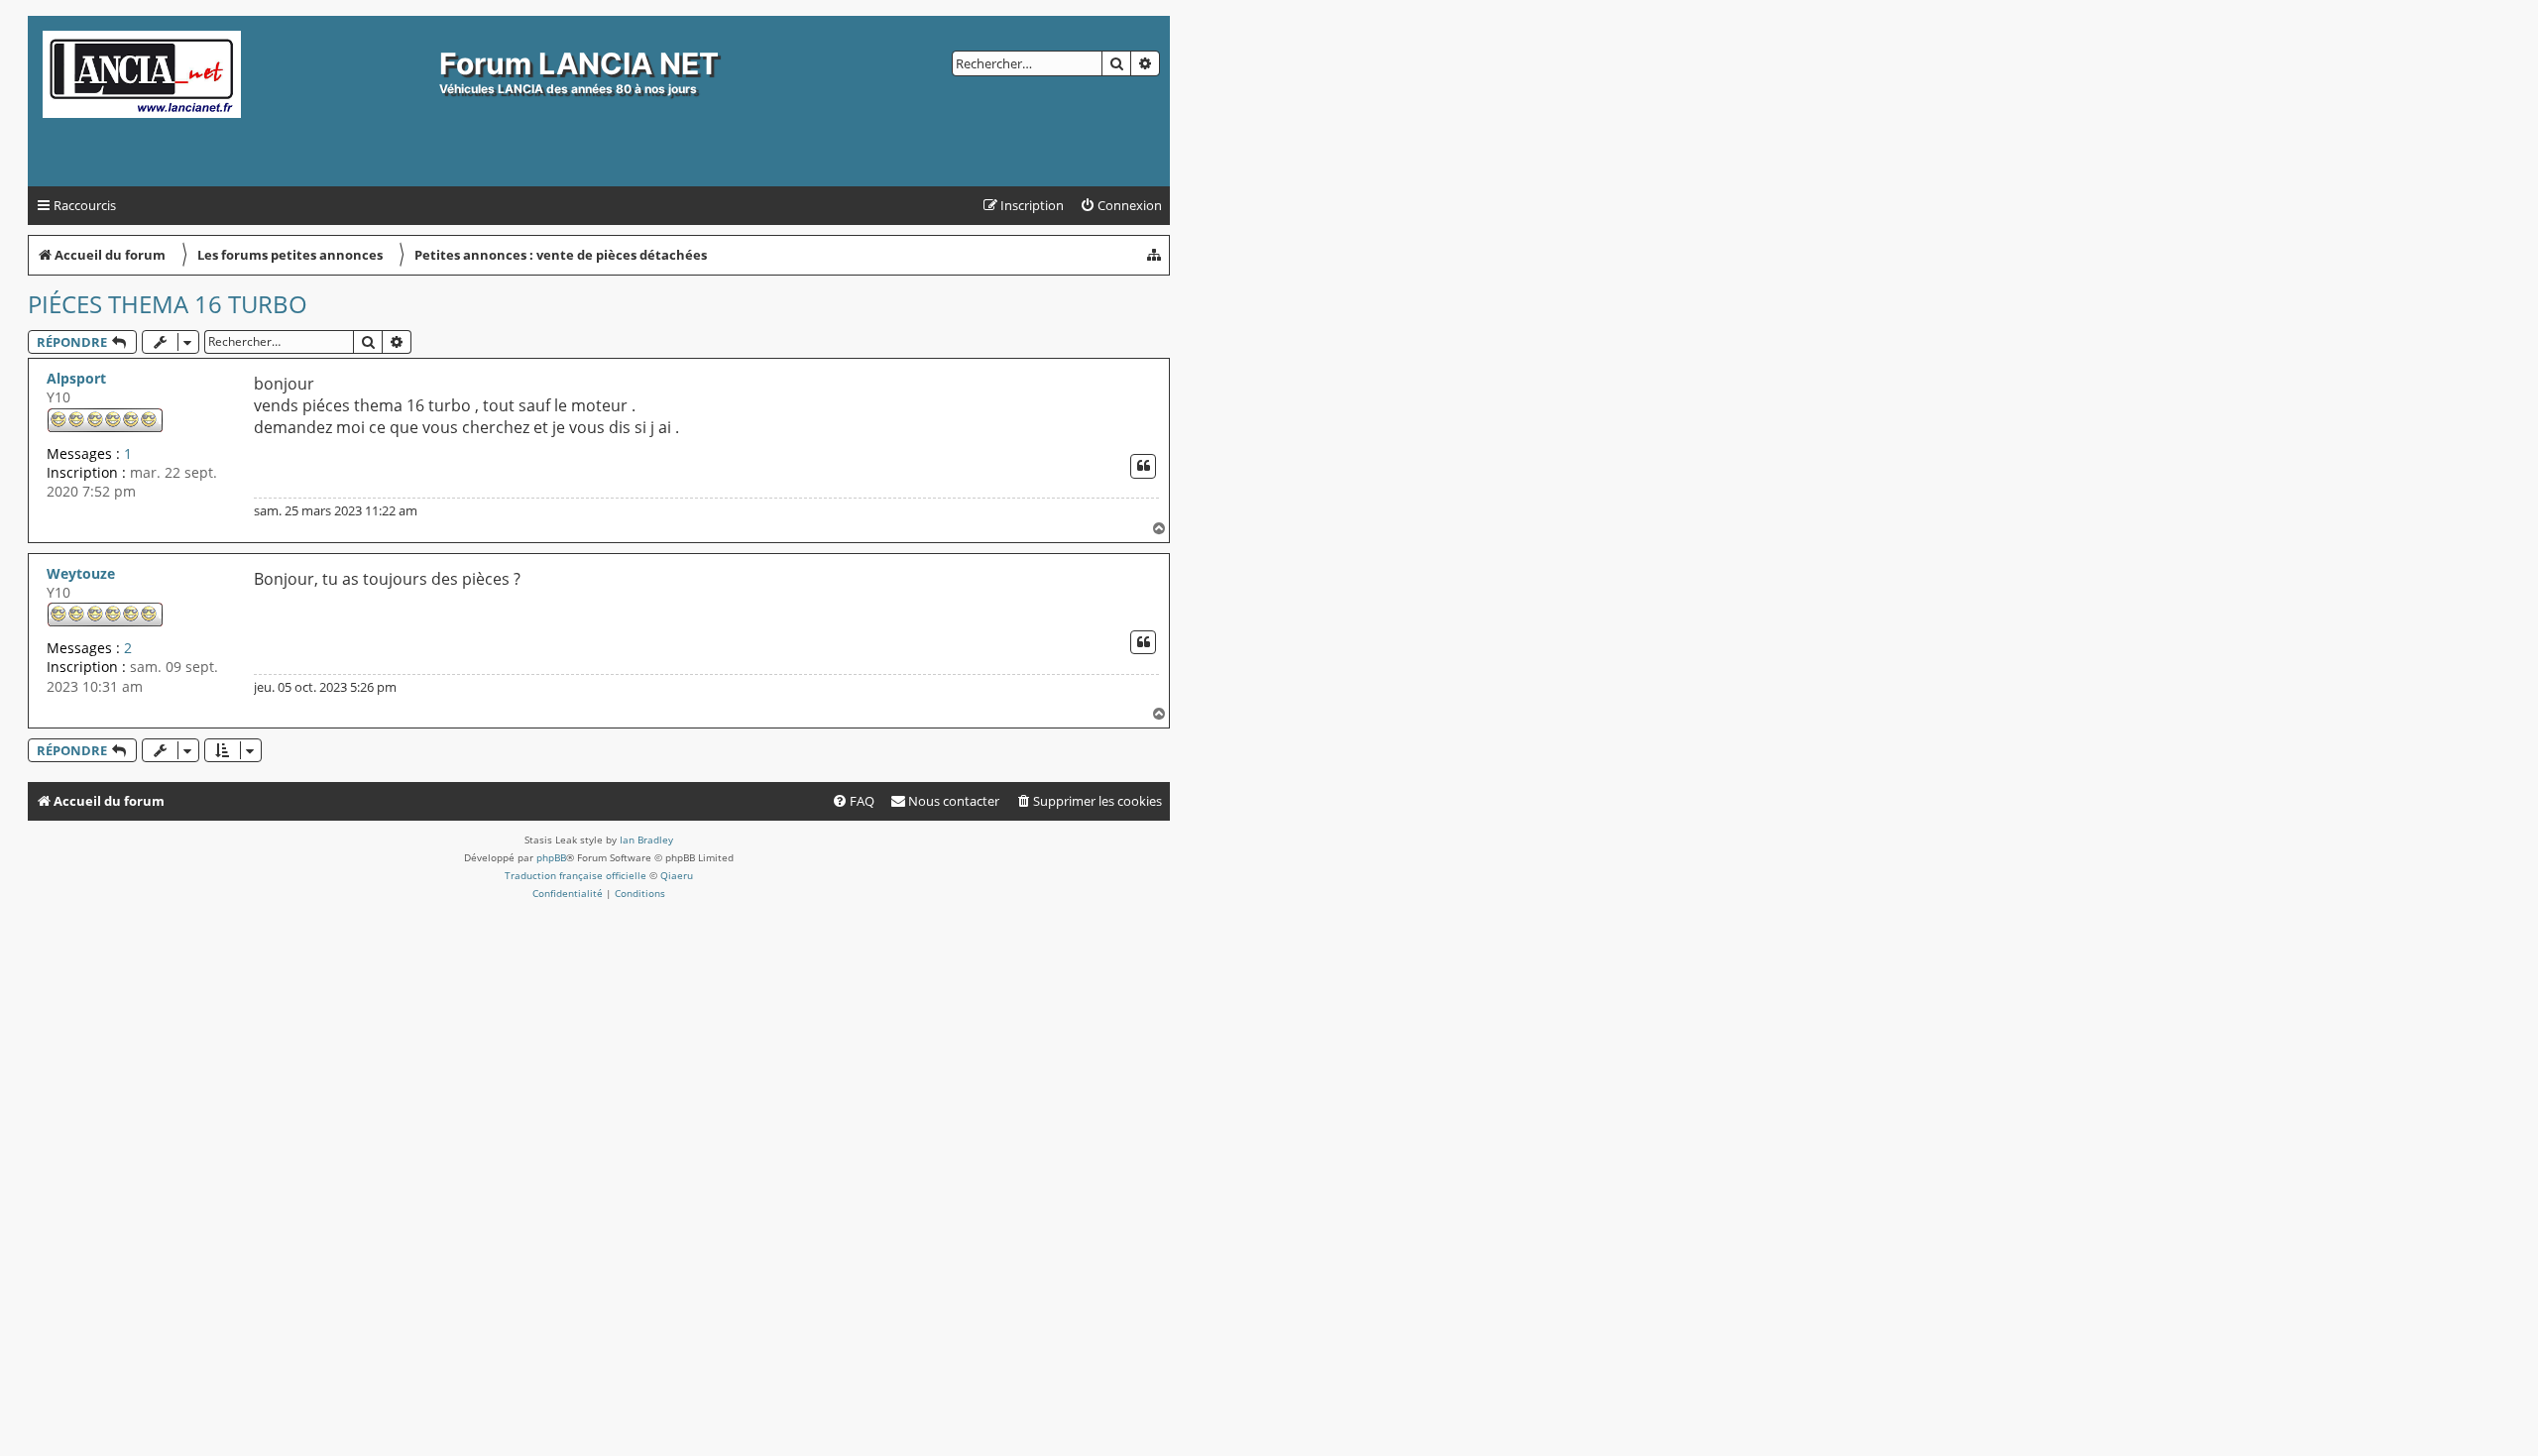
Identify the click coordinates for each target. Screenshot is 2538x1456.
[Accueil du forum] (236, 101)
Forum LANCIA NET (579, 63)
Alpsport (76, 378)
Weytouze (81, 573)
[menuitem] (1121, 206)
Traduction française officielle (576, 875)
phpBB (551, 857)
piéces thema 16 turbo (168, 304)
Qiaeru (677, 875)
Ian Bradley (646, 840)
